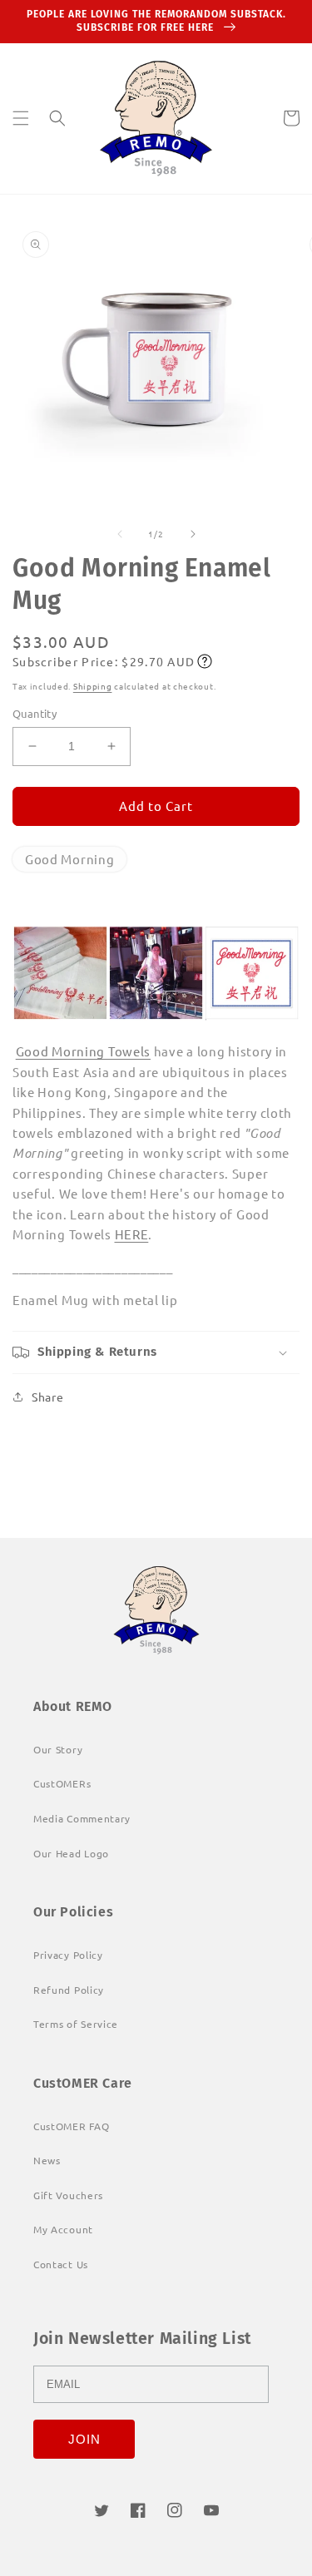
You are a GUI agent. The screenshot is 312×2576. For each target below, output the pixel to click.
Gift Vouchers (68, 2195)
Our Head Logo (71, 1853)
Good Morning (69, 859)
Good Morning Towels (83, 1051)
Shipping (93, 686)
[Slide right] (193, 534)
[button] (21, 118)
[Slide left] (120, 534)
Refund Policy (69, 1990)
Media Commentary (82, 1818)
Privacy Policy (68, 1955)
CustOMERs (62, 1783)
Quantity (35, 713)
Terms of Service (76, 2024)
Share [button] (48, 1397)
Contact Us (61, 2264)
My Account (63, 2229)
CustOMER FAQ (71, 2126)
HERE (132, 1234)
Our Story (58, 1749)
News (47, 2160)
